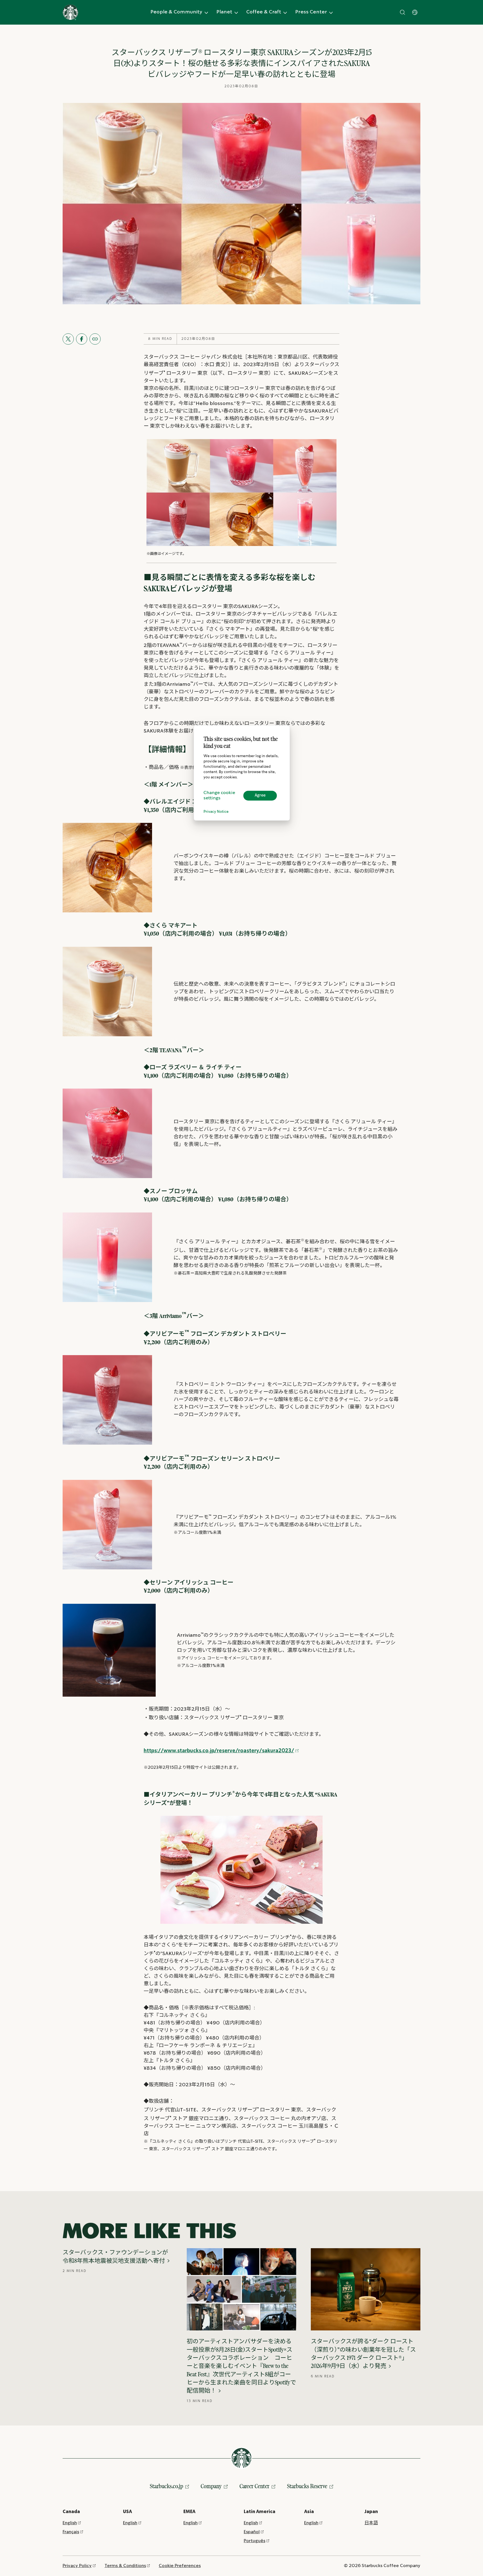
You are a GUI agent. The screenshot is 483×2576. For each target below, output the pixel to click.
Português (254, 2541)
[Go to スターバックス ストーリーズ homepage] (70, 12)
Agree (260, 795)
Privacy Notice (216, 812)
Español (252, 2532)
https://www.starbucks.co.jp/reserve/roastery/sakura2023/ (219, 1751)
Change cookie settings (219, 795)
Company (211, 2486)
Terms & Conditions (125, 2566)
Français (71, 2532)
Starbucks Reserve (307, 2486)
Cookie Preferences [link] (180, 2566)
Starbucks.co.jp (166, 2486)
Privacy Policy (77, 2566)
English (70, 2523)
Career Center (254, 2486)
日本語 (371, 2523)
